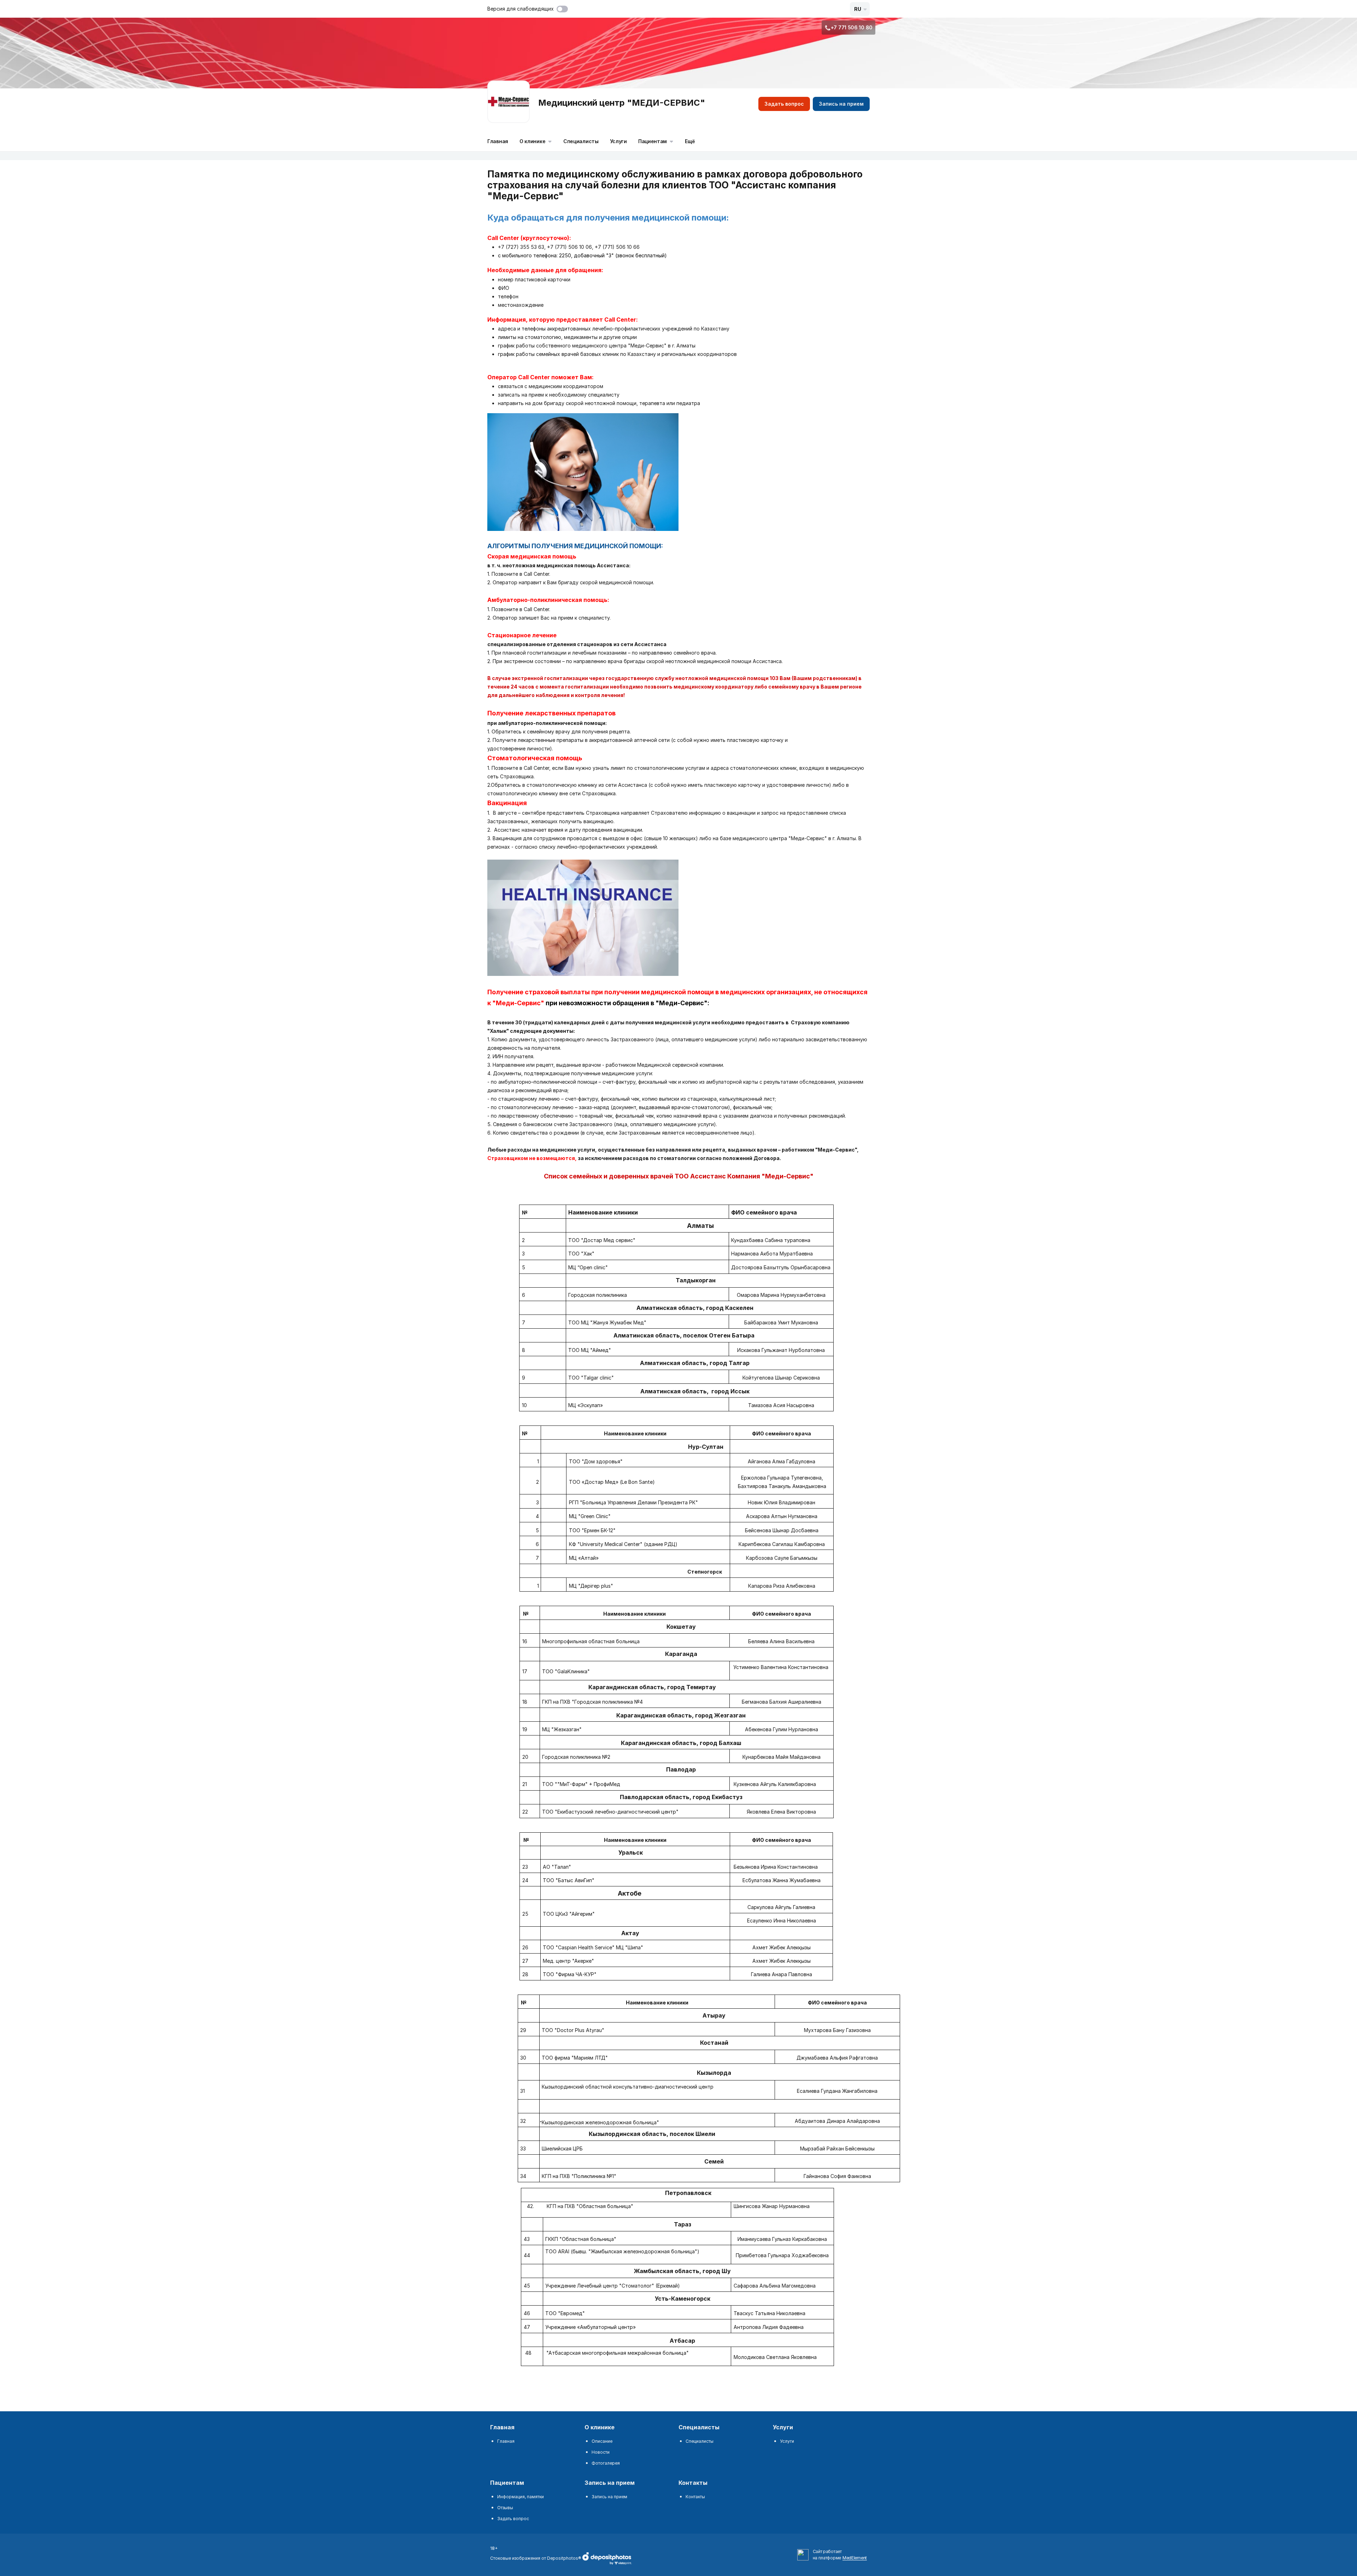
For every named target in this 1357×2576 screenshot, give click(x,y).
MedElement (855, 2558)
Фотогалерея (606, 2463)
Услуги (618, 141)
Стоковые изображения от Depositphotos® (536, 2558)
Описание (602, 2441)
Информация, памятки (521, 2497)
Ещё (690, 141)
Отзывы (505, 2508)
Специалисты (581, 141)
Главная (498, 141)
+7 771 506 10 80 (852, 27)
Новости (601, 2452)
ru (858, 9)
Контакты (695, 2497)
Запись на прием (841, 104)
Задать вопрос (784, 104)
